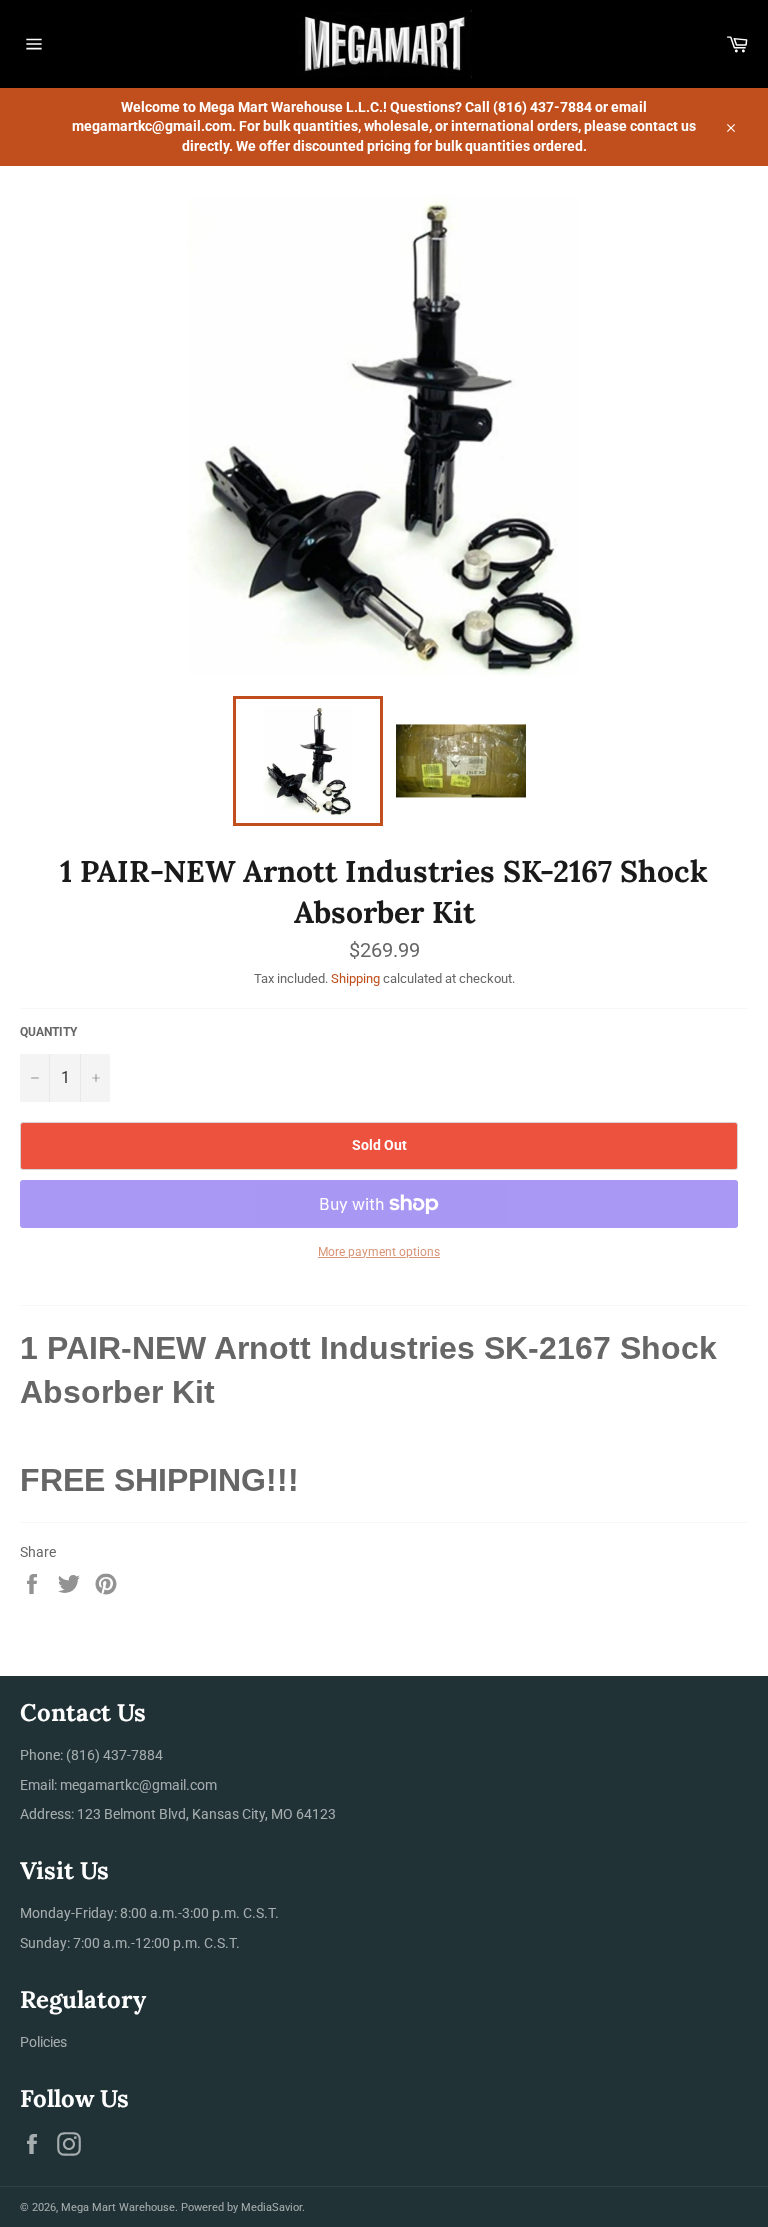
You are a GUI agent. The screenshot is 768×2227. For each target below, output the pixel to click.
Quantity (48, 1032)
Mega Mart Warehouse (118, 2207)
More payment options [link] (379, 1252)
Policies (43, 2042)
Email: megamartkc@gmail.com (118, 1785)
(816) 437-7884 (114, 1755)
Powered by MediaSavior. (243, 2207)
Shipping (355, 978)
